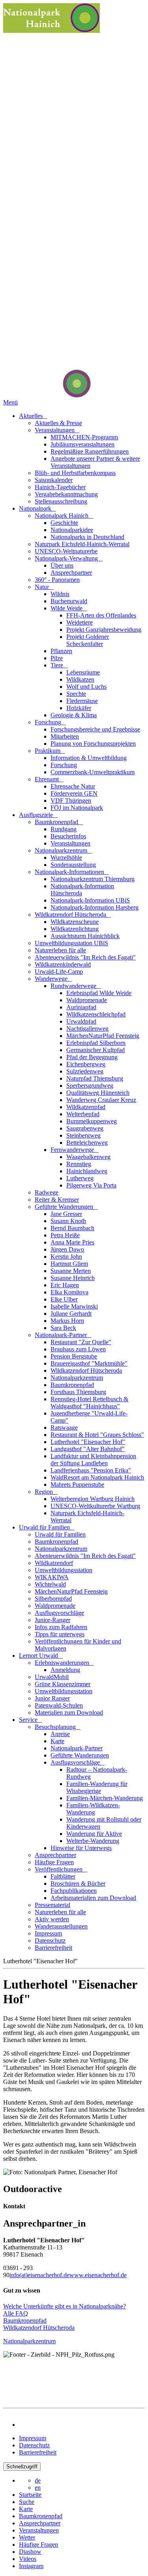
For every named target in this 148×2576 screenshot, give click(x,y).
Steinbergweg (83, 1135)
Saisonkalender (54, 480)
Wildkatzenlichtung (75, 929)
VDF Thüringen (71, 801)
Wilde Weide (67, 608)
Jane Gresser (66, 1214)
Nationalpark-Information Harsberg (95, 907)
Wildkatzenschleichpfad (96, 1014)
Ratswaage (64, 1428)
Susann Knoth (68, 1221)
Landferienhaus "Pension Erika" (91, 1470)
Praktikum (48, 751)
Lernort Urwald (39, 1656)
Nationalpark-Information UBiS (90, 900)
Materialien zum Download (69, 1713)
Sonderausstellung (73, 865)
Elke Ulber (64, 1299)
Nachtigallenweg (87, 1029)
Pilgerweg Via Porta (91, 1185)
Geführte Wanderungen (65, 1207)
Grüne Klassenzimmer (63, 1684)
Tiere (58, 665)
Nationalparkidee (72, 530)
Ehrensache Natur (73, 786)
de (38, 2480)
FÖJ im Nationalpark (77, 808)
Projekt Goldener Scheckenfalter (88, 640)
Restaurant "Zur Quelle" (81, 1342)
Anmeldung (65, 1670)
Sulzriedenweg (85, 1071)
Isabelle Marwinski (74, 1306)
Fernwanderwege (73, 1150)
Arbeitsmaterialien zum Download (93, 1898)
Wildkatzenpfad (86, 1107)
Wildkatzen (80, 679)
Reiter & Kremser (57, 1200)
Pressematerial (52, 1905)
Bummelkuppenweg (92, 1121)
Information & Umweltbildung (89, 758)
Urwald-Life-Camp (59, 972)
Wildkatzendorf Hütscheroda (71, 915)
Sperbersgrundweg (90, 1086)
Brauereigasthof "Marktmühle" (89, 1363)
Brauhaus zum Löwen (78, 1349)
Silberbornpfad (53, 1599)
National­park (36, 508)
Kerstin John (66, 1257)
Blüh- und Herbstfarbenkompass (75, 473)
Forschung (49, 722)
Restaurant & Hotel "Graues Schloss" (97, 1435)
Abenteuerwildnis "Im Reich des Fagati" (85, 957)
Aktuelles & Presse (58, 423)
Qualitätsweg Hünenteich (98, 1093)
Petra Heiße (65, 1235)
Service (29, 1720)
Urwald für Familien (45, 1527)
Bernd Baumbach (72, 1228)
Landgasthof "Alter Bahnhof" (88, 1449)
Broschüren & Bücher (78, 1884)
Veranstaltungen (55, 430)
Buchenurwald (69, 601)
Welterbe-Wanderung (93, 1841)
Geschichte (64, 523)
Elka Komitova (69, 1292)
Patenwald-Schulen (59, 1705)
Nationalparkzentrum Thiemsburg (93, 879)
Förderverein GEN (74, 793)
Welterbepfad (83, 1114)
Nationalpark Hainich (62, 516)
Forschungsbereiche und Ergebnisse (95, 729)
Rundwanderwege (74, 986)
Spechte (76, 694)
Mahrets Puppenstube (77, 1485)
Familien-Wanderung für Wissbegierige (97, 1787)
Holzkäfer (79, 708)
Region (45, 1492)
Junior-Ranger (52, 1620)
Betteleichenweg (87, 1143)
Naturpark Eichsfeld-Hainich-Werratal (82, 544)
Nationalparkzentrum (62, 850)
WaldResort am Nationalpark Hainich (97, 1477)
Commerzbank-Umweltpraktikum (93, 772)
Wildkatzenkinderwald (63, 964)
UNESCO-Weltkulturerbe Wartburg (95, 1506)
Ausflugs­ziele (37, 815)
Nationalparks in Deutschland (87, 537)
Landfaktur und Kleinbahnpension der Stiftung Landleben (93, 1460)
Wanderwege (52, 979)
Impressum (48, 1933)
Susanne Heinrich (73, 1278)
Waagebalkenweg (88, 1157)
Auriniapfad (81, 1007)
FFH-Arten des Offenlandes (101, 615)
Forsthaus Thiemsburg (78, 1392)
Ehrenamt (48, 779)
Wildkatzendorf (54, 1563)
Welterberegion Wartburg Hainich (93, 1499)
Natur (43, 587)
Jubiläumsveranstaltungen (82, 444)
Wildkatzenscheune (75, 922)
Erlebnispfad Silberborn (96, 1043)
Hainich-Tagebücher (60, 487)
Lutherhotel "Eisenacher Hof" (88, 1442)
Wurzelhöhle (66, 858)
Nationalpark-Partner (62, 1335)
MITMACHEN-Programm (84, 437)
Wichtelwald (50, 1584)
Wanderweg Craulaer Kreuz (101, 1100)
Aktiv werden (52, 1919)
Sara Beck (63, 1328)
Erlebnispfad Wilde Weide (99, 993)
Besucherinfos (68, 836)
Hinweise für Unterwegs (81, 1848)
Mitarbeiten (65, 736)
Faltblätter (63, 1876)
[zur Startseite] (47, 395)
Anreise (60, 1734)
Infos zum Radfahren (61, 1627)
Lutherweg (80, 1178)
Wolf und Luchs (86, 687)
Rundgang (64, 829)
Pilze (57, 658)
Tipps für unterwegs (60, 1634)
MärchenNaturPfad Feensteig (103, 1036)
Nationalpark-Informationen (70, 872)
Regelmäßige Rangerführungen (90, 451)
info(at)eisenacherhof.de (39, 2275)
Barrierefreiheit (53, 1948)
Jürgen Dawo (67, 1249)
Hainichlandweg (87, 1171)
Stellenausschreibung (61, 501)
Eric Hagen (65, 1285)
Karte (57, 1741)
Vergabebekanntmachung (66, 494)
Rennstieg (79, 1164)
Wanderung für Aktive (94, 1834)
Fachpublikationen (74, 1891)
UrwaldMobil (52, 1677)
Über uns (62, 565)
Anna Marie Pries (72, 1242)
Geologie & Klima (74, 715)
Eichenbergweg (86, 1064)
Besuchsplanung (56, 1727)
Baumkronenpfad (57, 822)
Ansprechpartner (71, 573)
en (38, 2488)
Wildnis (60, 594)
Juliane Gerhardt (71, 1314)
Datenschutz (50, 1941)
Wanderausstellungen (61, 1926)
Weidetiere (80, 622)
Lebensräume (83, 672)
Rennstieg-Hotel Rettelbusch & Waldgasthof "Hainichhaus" (89, 1403)
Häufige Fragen (54, 1862)
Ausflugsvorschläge (59, 1613)
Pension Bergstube (74, 1356)
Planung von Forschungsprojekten (93, 744)
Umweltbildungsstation (64, 1570)
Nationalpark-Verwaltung (67, 558)
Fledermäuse (82, 701)
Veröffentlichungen (59, 1869)
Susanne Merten (71, 1271)
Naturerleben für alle (60, 950)
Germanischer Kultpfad (96, 1050)
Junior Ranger (52, 1698)
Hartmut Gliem (69, 1264)
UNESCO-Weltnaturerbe (66, 551)
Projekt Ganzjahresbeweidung (104, 630)
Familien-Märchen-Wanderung (105, 1798)
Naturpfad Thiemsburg (95, 1078)
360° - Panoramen (57, 580)
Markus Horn (67, 1321)
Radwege (47, 1192)
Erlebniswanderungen (63, 1663)
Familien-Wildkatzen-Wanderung (93, 1809)
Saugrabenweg (85, 1128)
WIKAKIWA (52, 1577)
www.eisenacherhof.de (98, 2275)
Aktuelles (32, 416)
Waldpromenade (87, 1000)
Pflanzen (61, 651)
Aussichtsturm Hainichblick (85, 936)
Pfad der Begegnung (92, 1057)
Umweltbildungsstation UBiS (71, 943)
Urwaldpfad (81, 1021)
